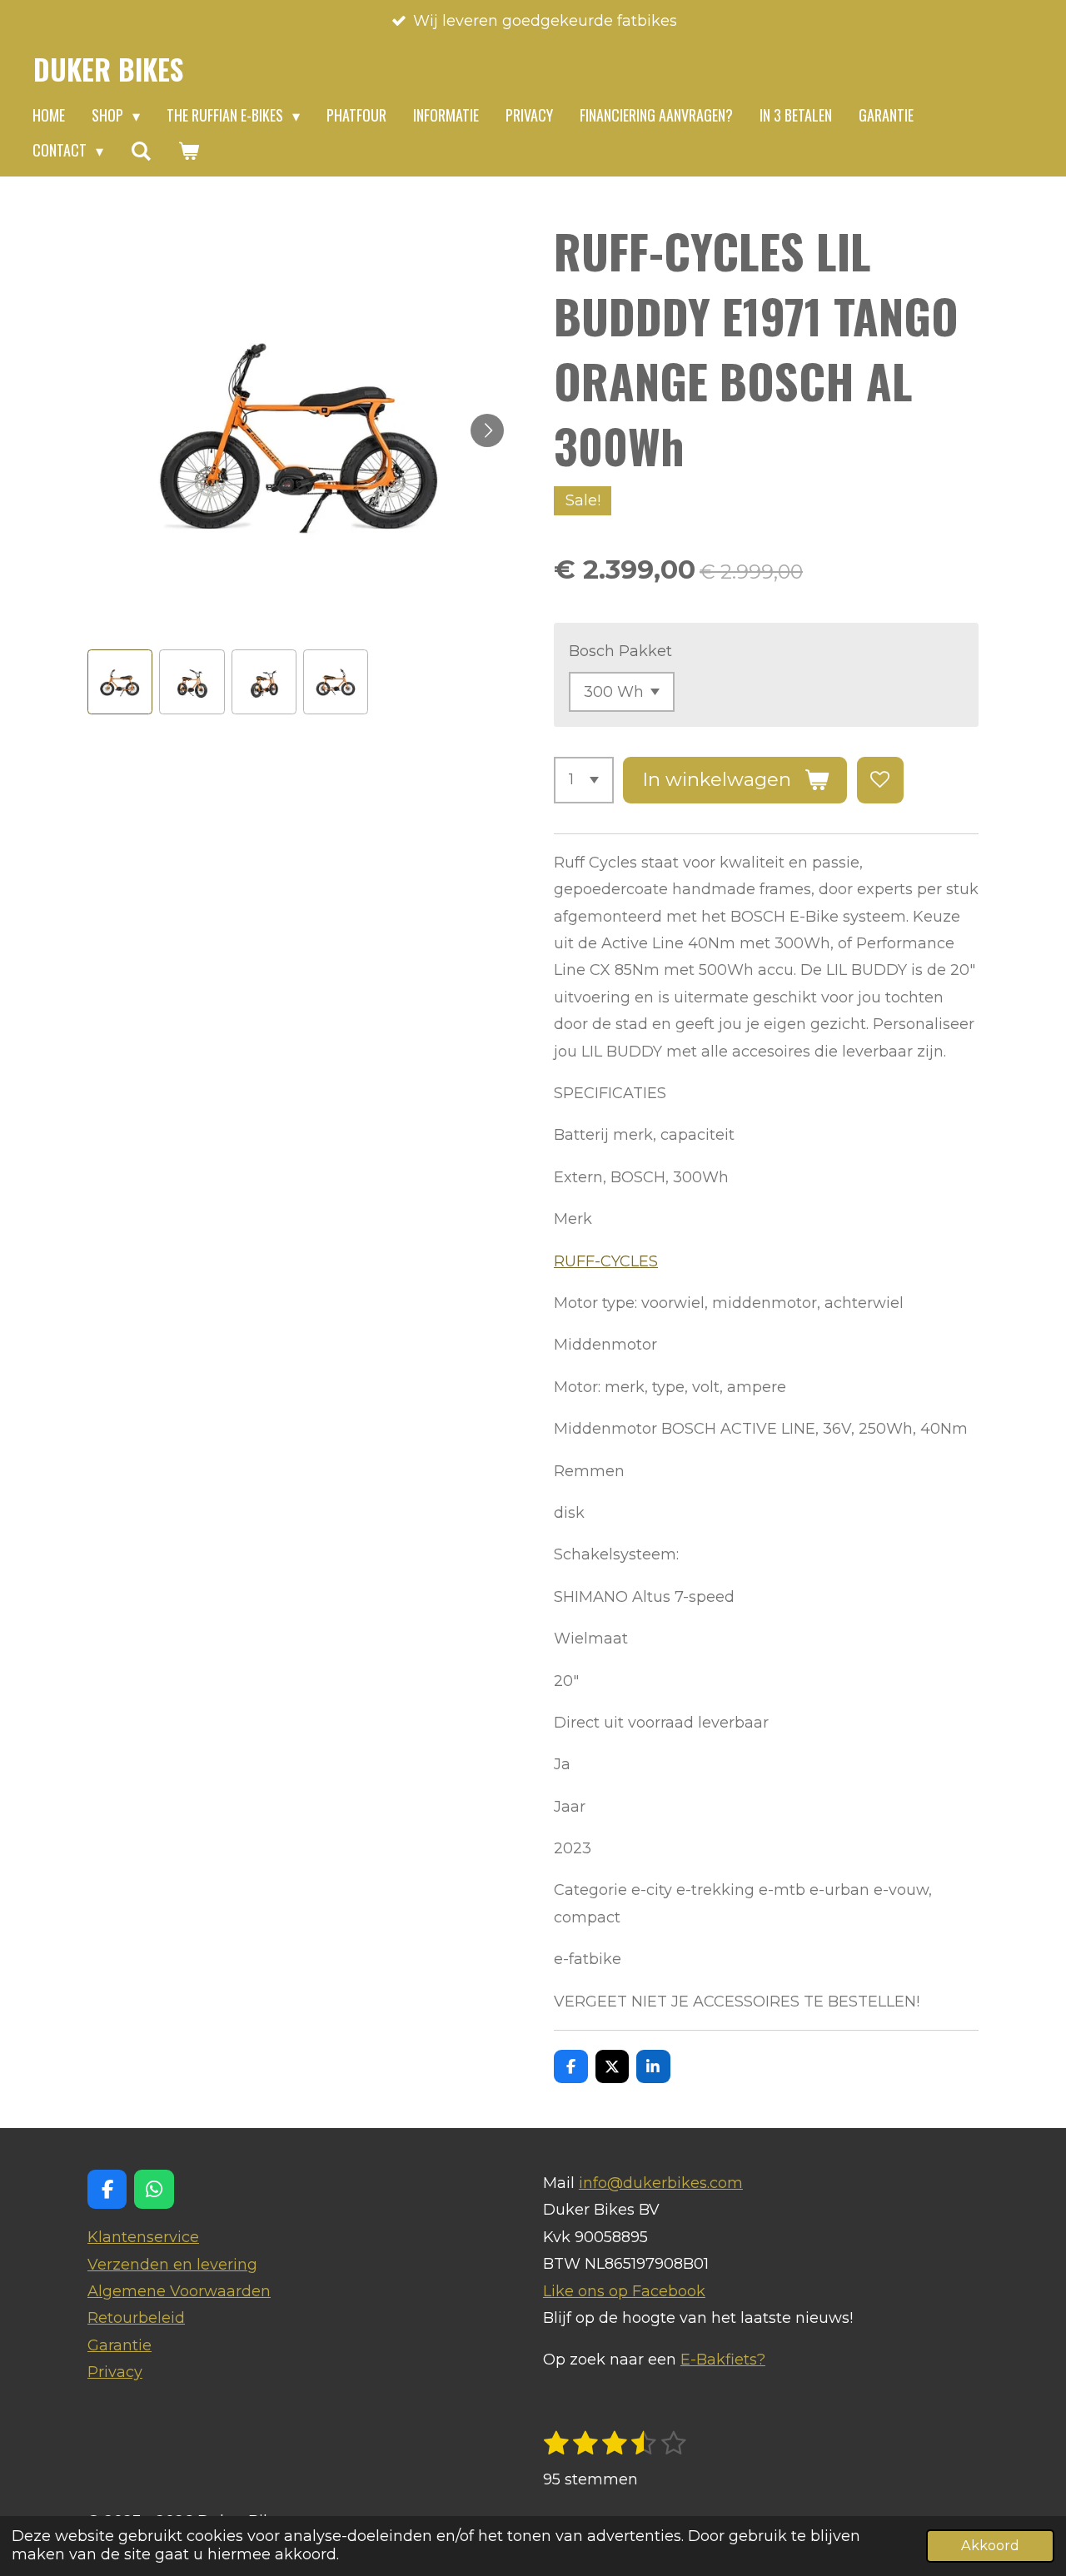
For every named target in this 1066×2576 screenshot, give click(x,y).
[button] (120, 682)
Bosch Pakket (620, 651)
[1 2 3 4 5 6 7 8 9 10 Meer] (584, 780)
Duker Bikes (108, 69)
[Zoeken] (140, 151)
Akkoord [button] (990, 2545)
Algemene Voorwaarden (179, 2291)
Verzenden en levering (172, 2265)
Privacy (115, 2372)
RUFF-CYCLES (606, 1261)
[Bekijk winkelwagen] (188, 151)
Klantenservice (143, 2237)
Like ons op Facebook (624, 2291)
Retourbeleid (136, 2318)
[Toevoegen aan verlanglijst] (880, 780)
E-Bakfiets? (723, 2360)
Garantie (120, 2345)
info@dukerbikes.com (661, 2183)
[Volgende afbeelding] (487, 430)
